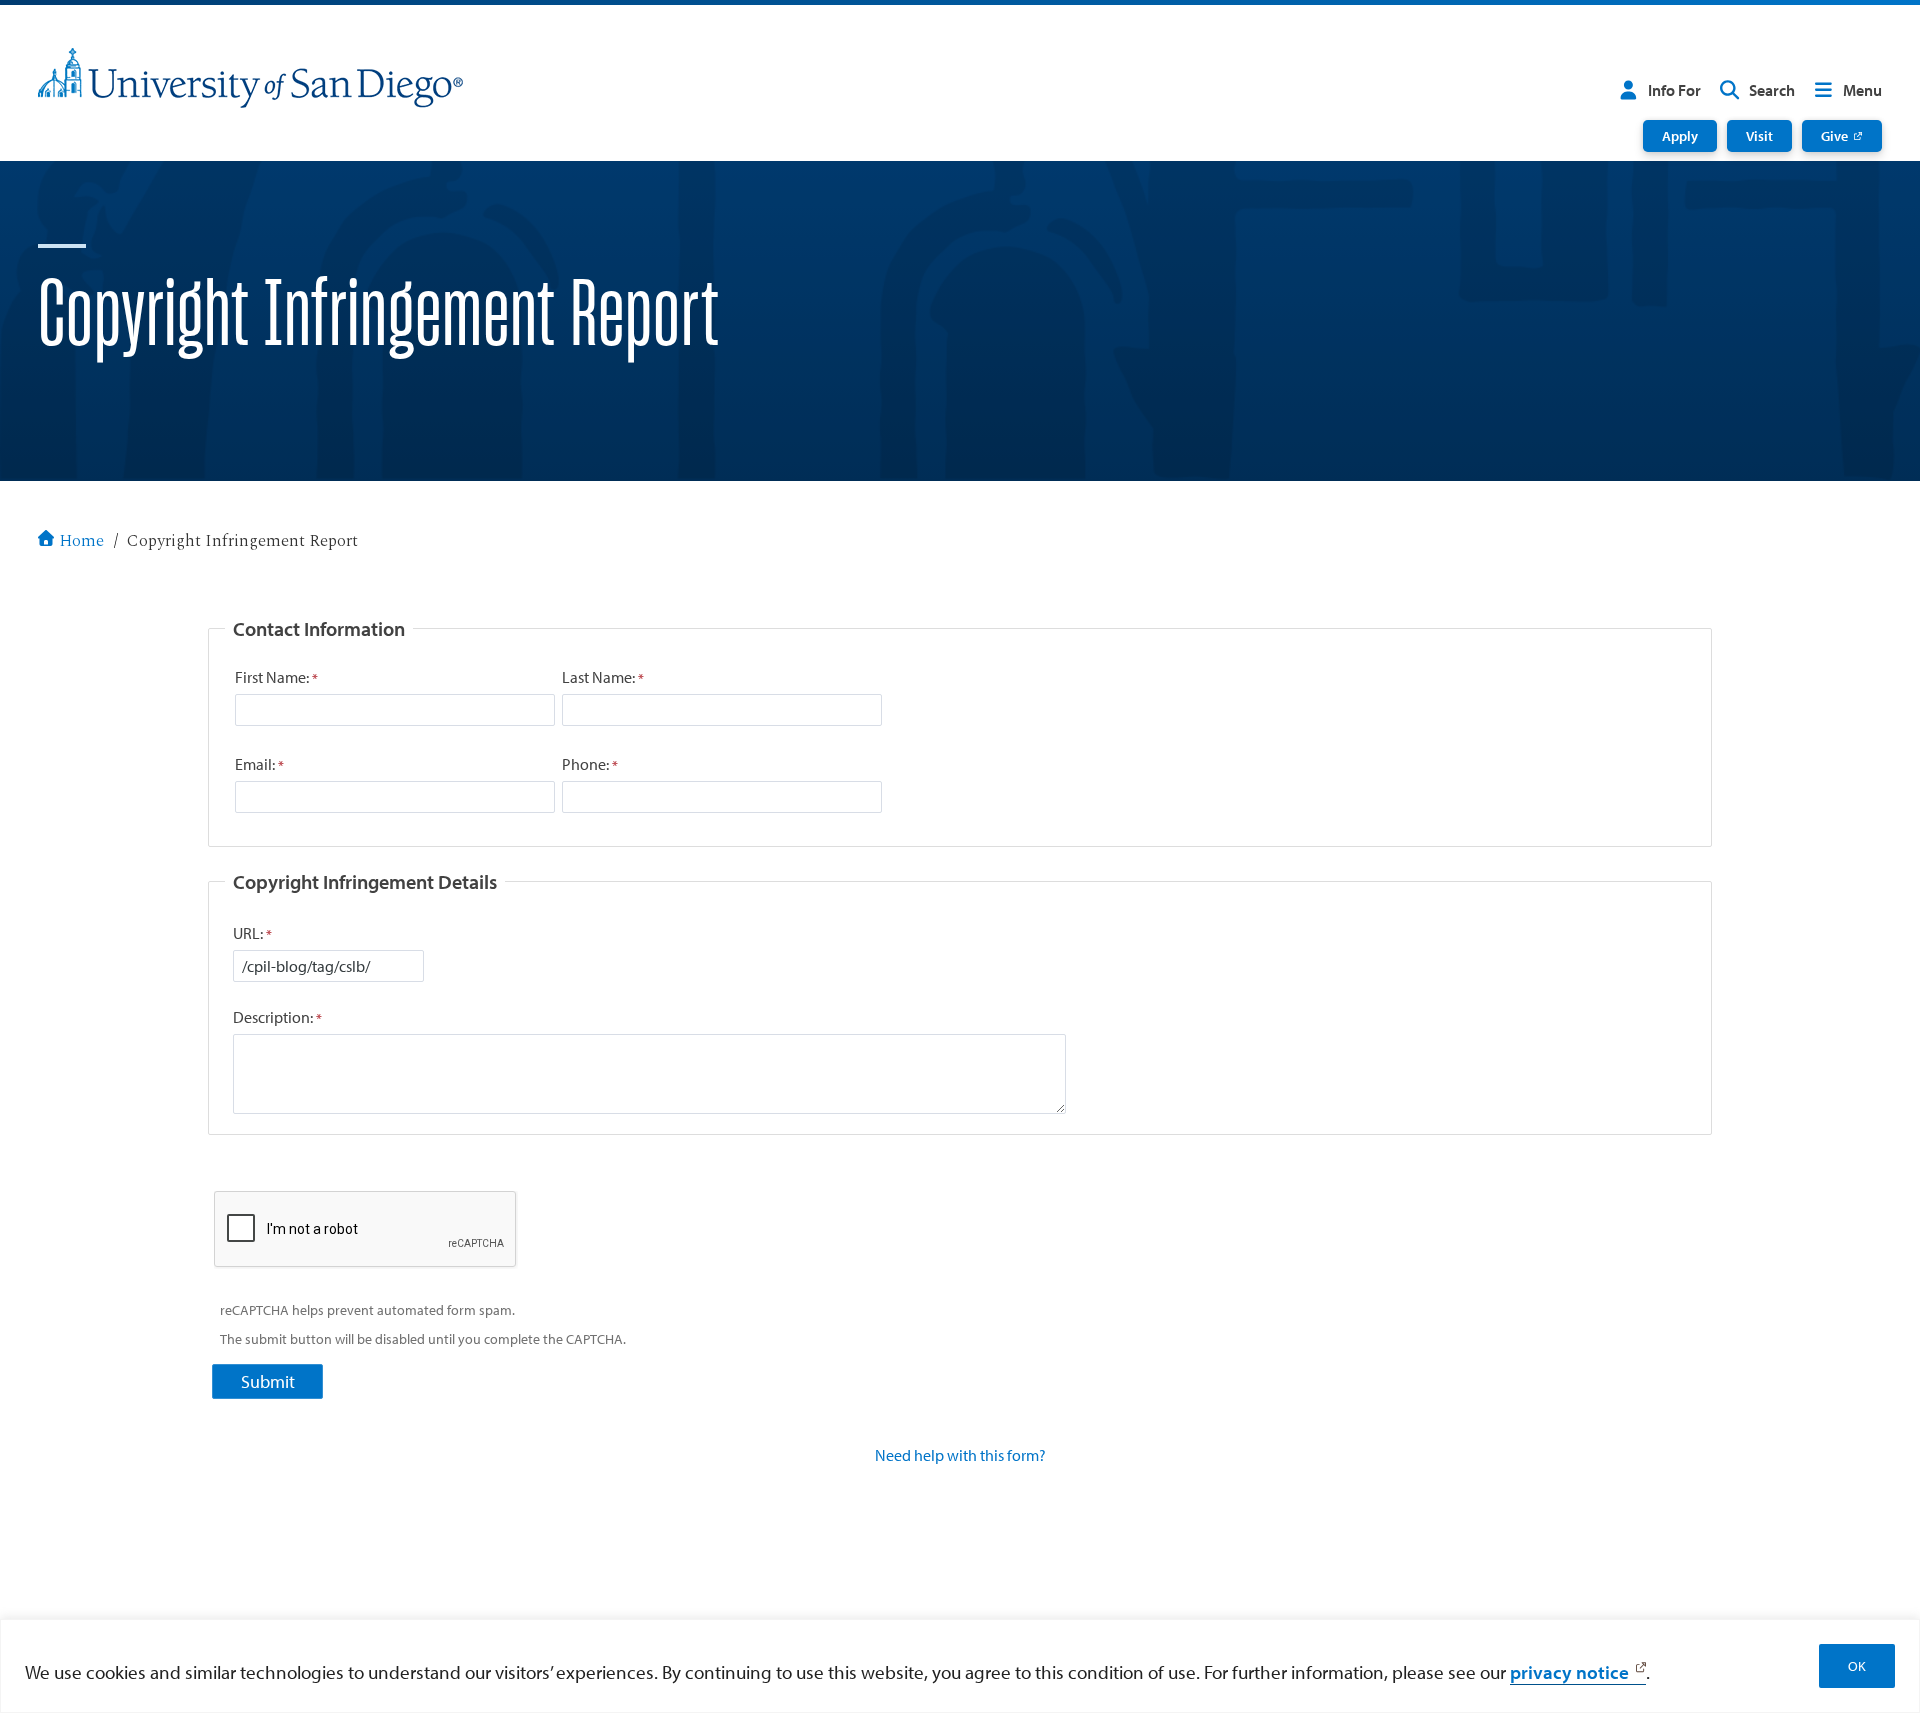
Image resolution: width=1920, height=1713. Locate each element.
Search (1772, 90)
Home (81, 541)
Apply (1680, 135)
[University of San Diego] (250, 78)
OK (1857, 1666)
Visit (1759, 135)
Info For (1674, 90)
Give (1834, 135)
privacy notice (1569, 1672)
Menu (1862, 90)
